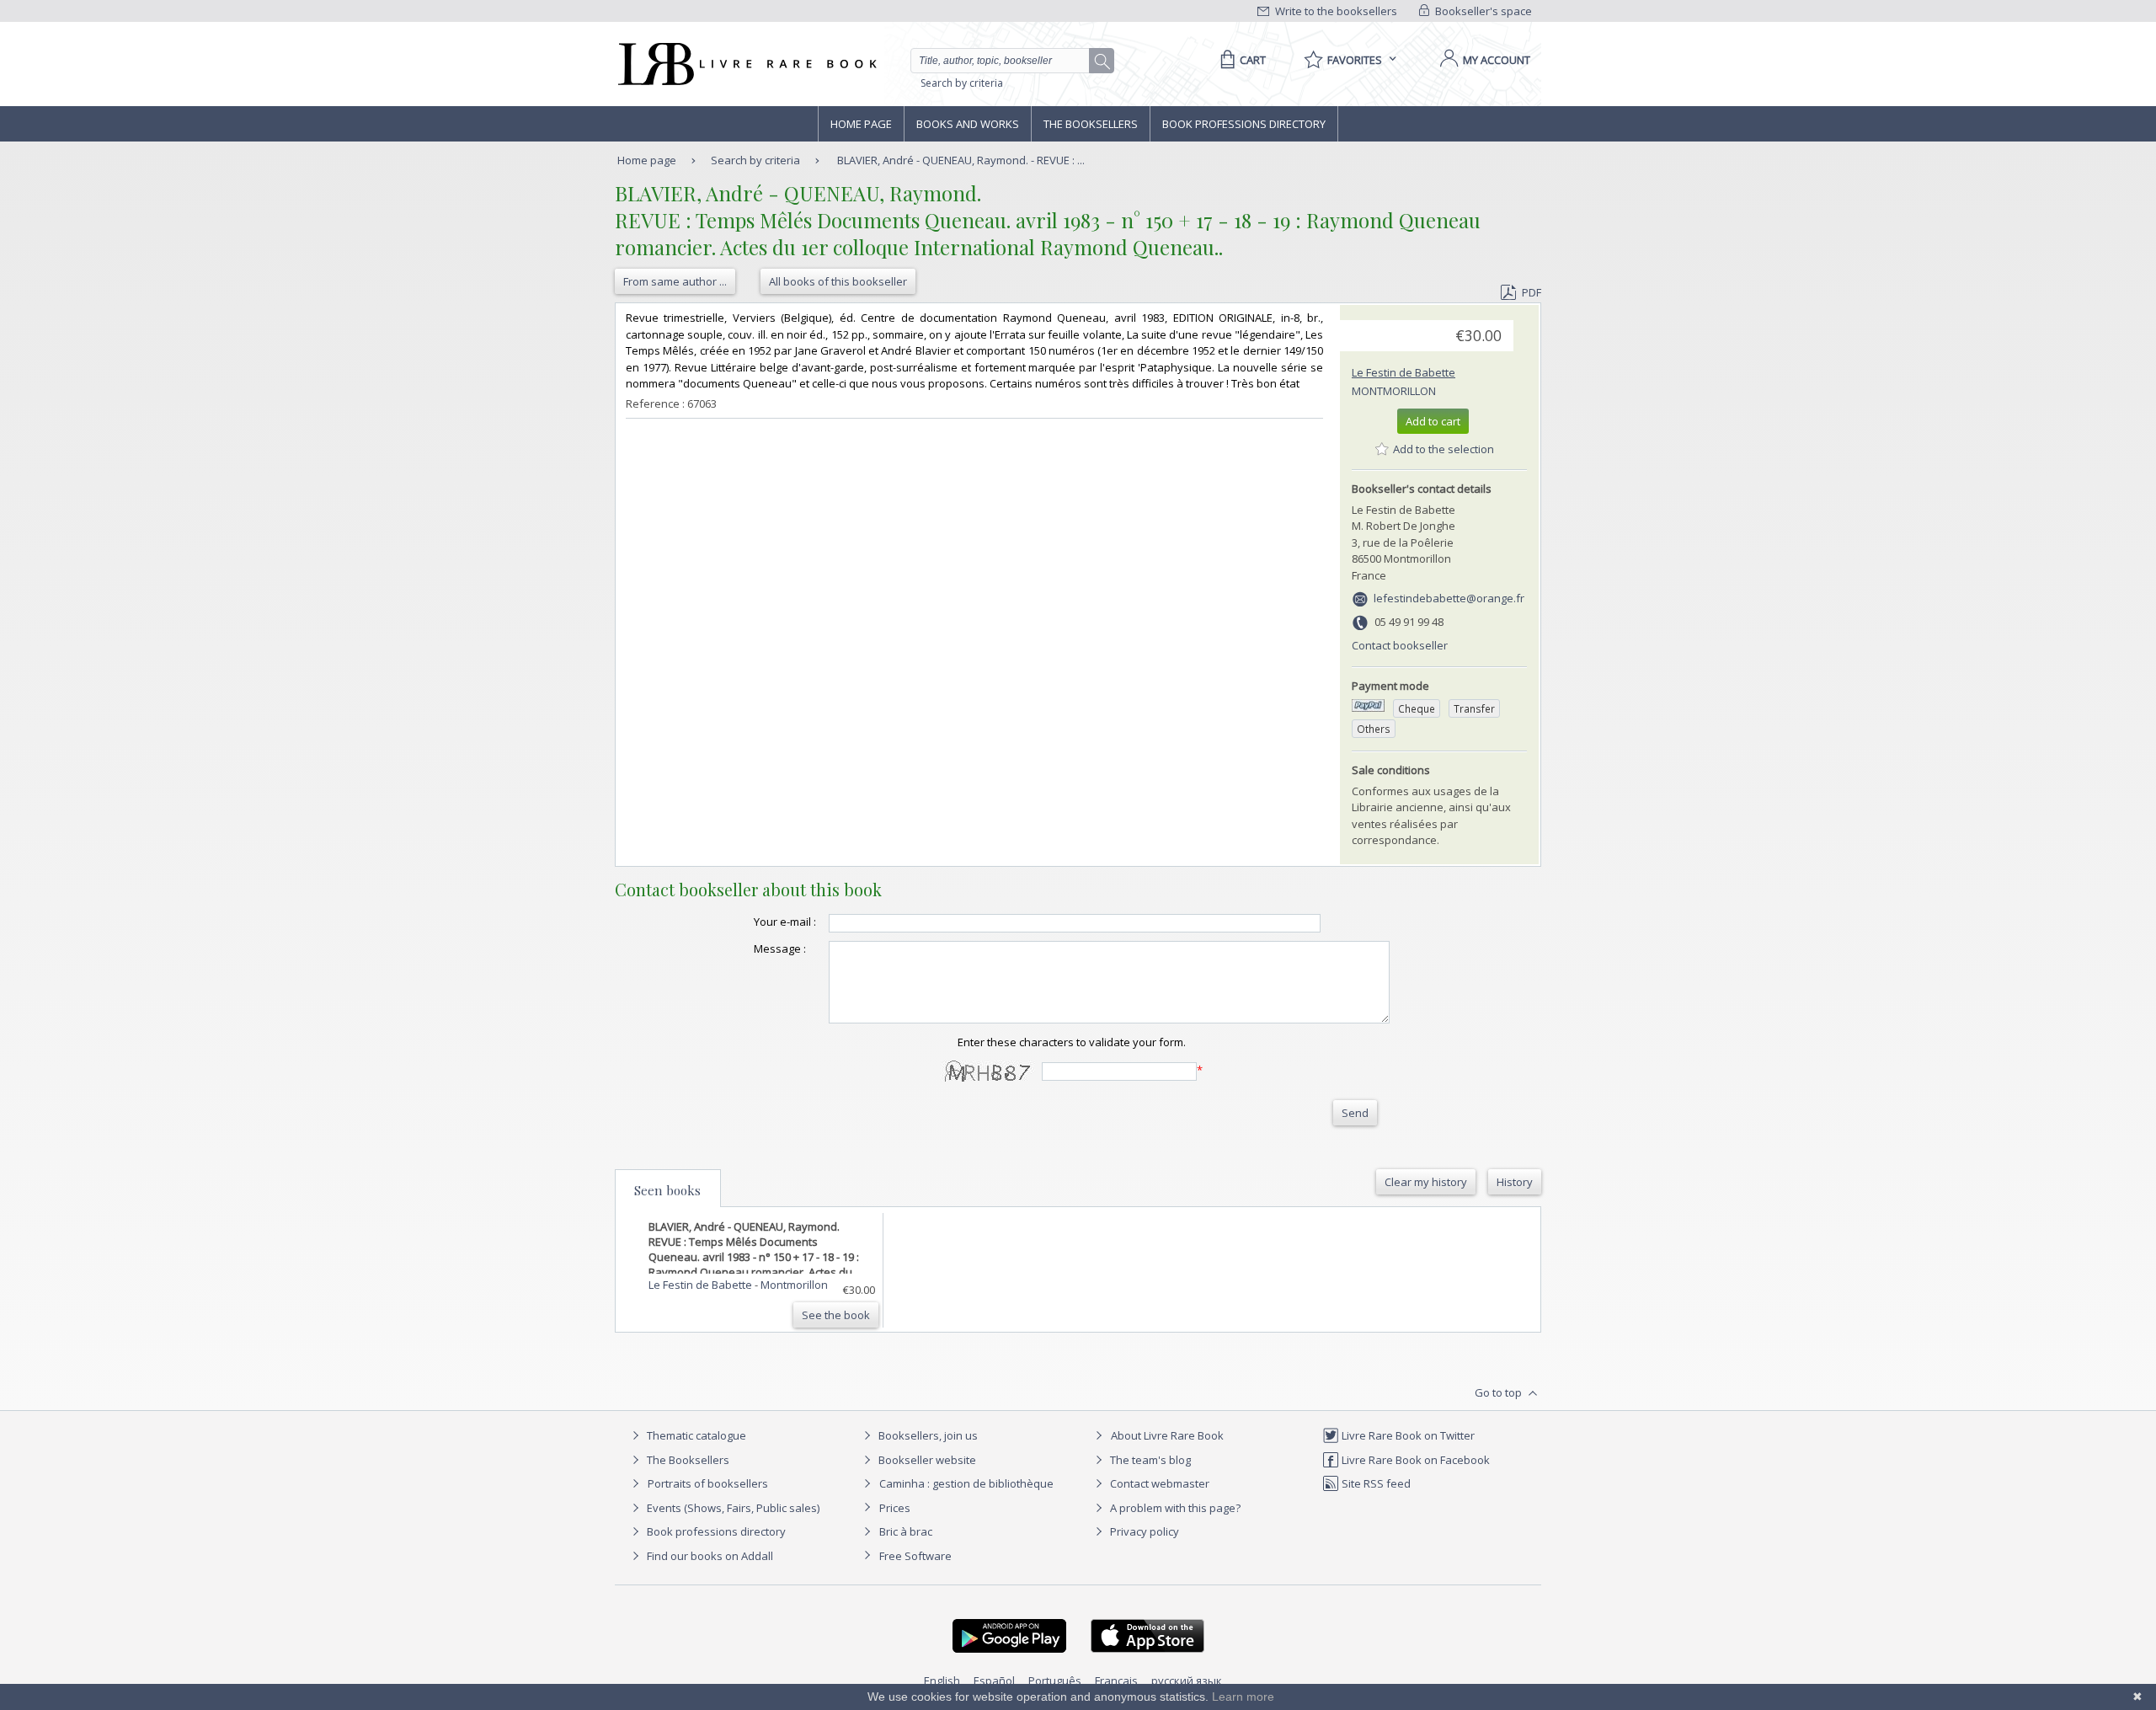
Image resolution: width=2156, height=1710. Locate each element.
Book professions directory (1244, 124)
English (942, 1681)
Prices (895, 1508)
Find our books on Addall (709, 1556)
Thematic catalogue (695, 1435)
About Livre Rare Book (1167, 1435)
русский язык (1187, 1681)
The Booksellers (1091, 124)
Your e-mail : (785, 922)
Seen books (667, 1190)
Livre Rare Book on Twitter (1407, 1435)
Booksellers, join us (927, 1435)
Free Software (915, 1556)
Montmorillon (1394, 391)
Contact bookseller (1400, 645)
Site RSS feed (1375, 1483)
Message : (780, 949)
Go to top (1500, 1392)
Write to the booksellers (1335, 11)
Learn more (1243, 1697)
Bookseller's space (1482, 11)
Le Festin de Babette (1404, 372)
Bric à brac (906, 1531)
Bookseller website (926, 1460)
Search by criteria (962, 83)
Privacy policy (1143, 1531)
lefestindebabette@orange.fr (1449, 598)
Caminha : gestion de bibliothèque (966, 1483)
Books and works (968, 124)
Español (994, 1681)
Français (1116, 1681)
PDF (1532, 292)
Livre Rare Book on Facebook (1414, 1460)
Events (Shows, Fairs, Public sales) (732, 1508)
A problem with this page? (1174, 1508)
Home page (861, 124)
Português (1055, 1681)
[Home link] (746, 64)
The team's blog (1149, 1460)
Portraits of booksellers (708, 1483)
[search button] (1102, 61)
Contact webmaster (1158, 1483)
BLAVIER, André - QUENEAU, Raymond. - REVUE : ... (961, 160)
